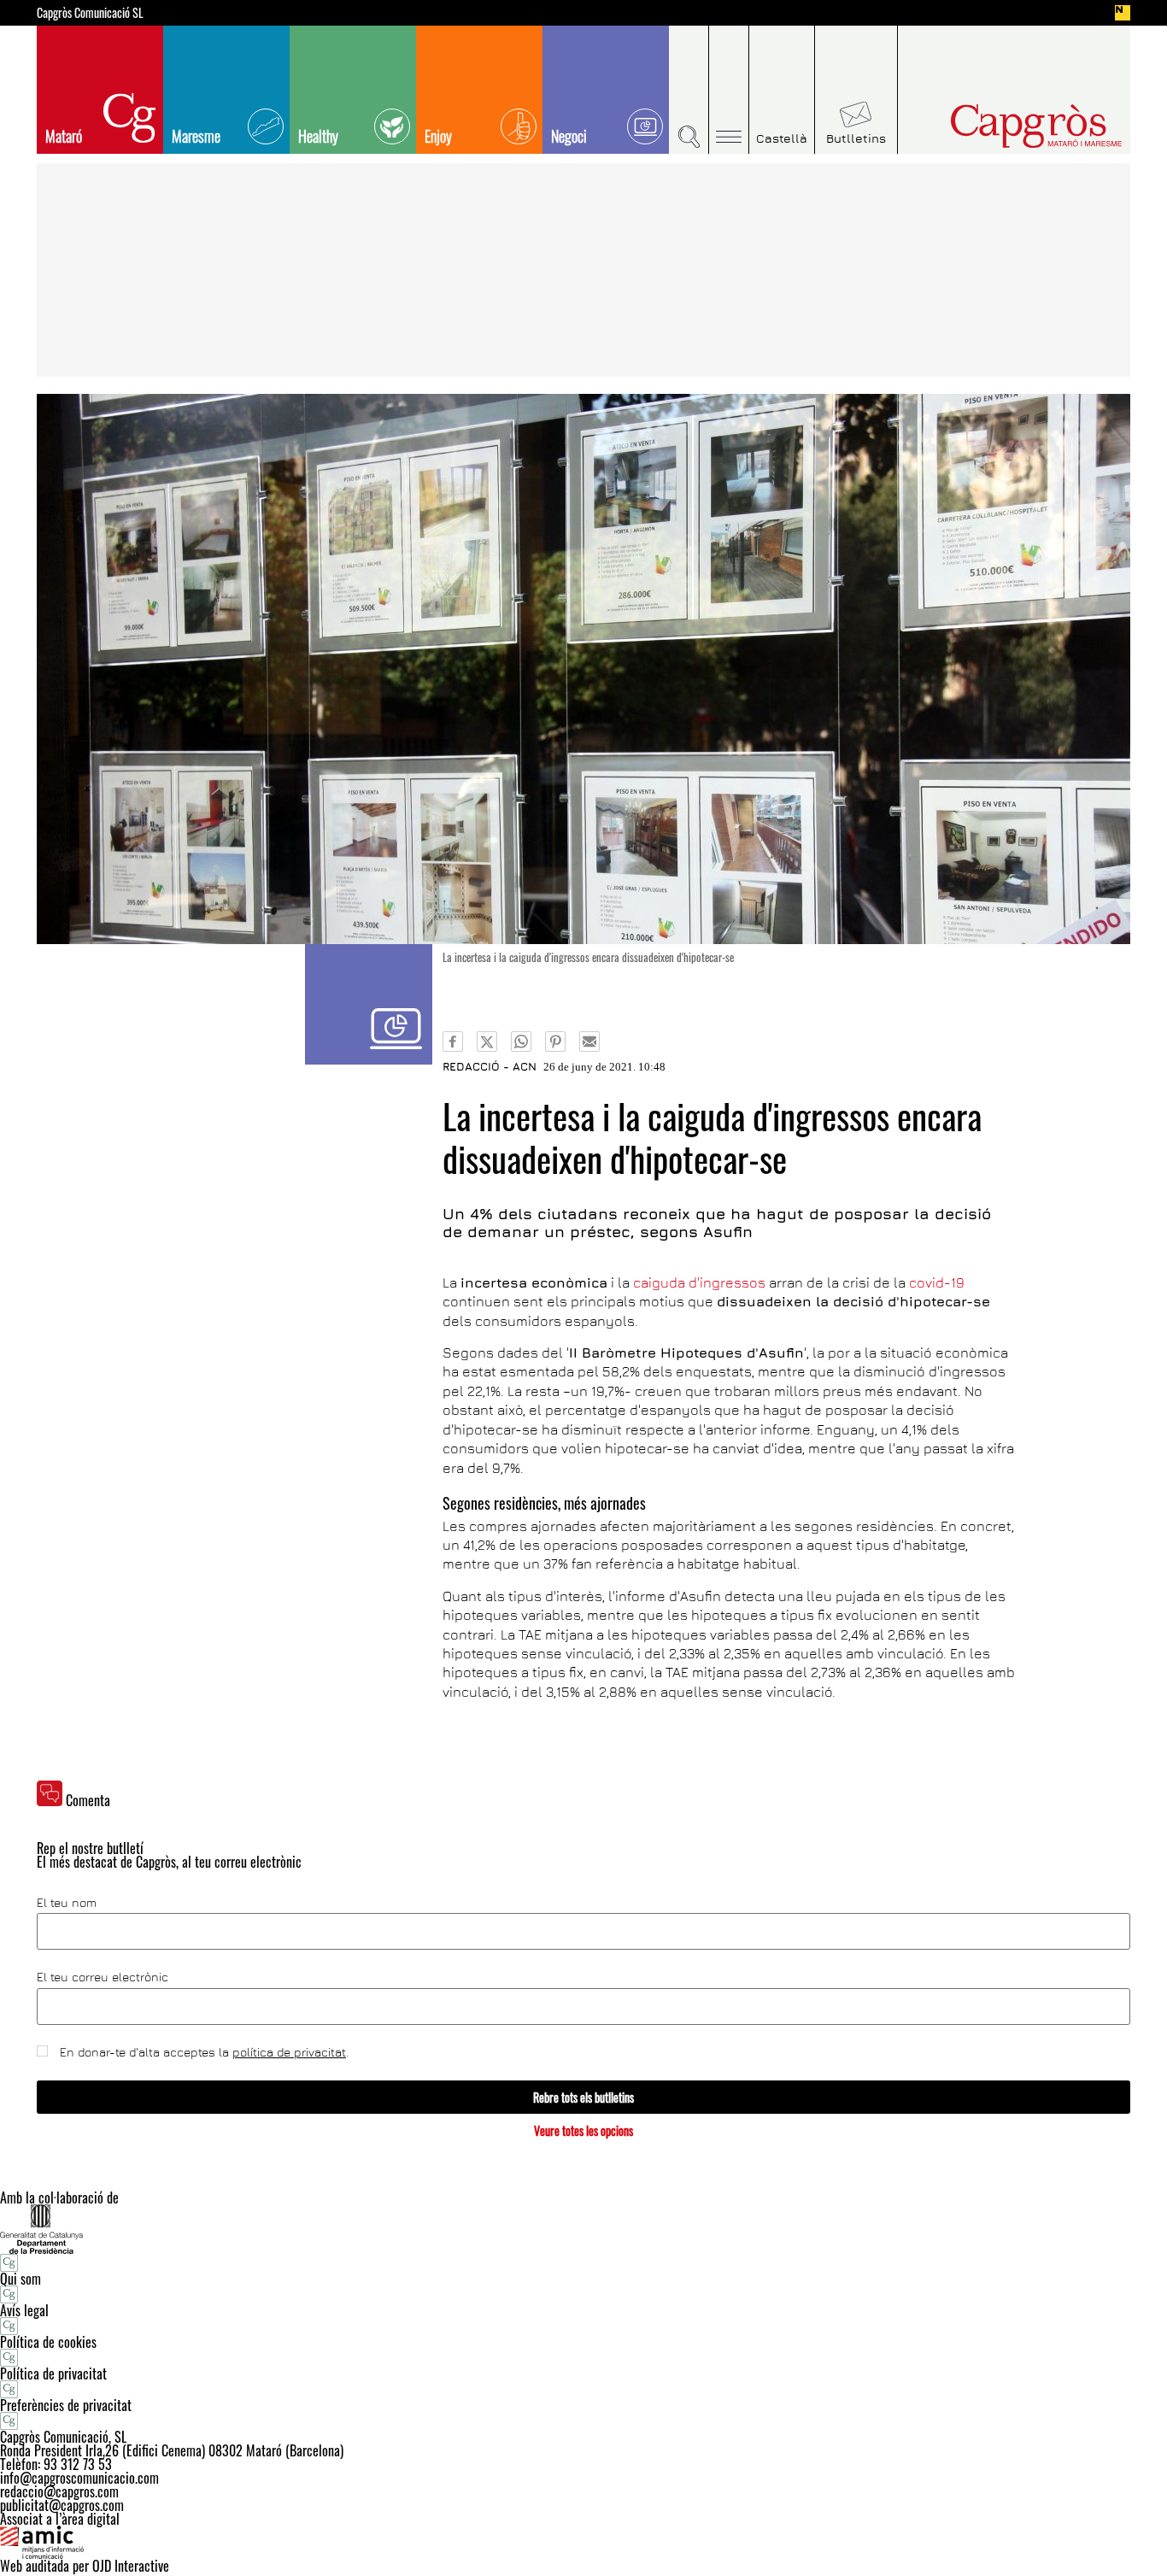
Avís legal (24, 2310)
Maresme (196, 136)
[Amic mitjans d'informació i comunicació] (583, 2543)
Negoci (569, 136)
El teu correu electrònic (103, 1977)
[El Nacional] (1123, 13)
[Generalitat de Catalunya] (583, 2229)
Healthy (318, 136)
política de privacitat (289, 2052)
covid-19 (937, 1282)
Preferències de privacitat (66, 2405)
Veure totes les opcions (583, 2130)
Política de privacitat (53, 2374)
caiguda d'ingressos (701, 1282)
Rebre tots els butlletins (583, 2097)
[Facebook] (453, 1042)
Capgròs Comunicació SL (90, 13)
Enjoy (438, 136)
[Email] (589, 1042)
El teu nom (67, 1903)
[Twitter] (487, 1042)
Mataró (64, 136)
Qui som (21, 2279)
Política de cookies (48, 2342)
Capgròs (1000, 126)
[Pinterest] (555, 1042)
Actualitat (369, 1004)
